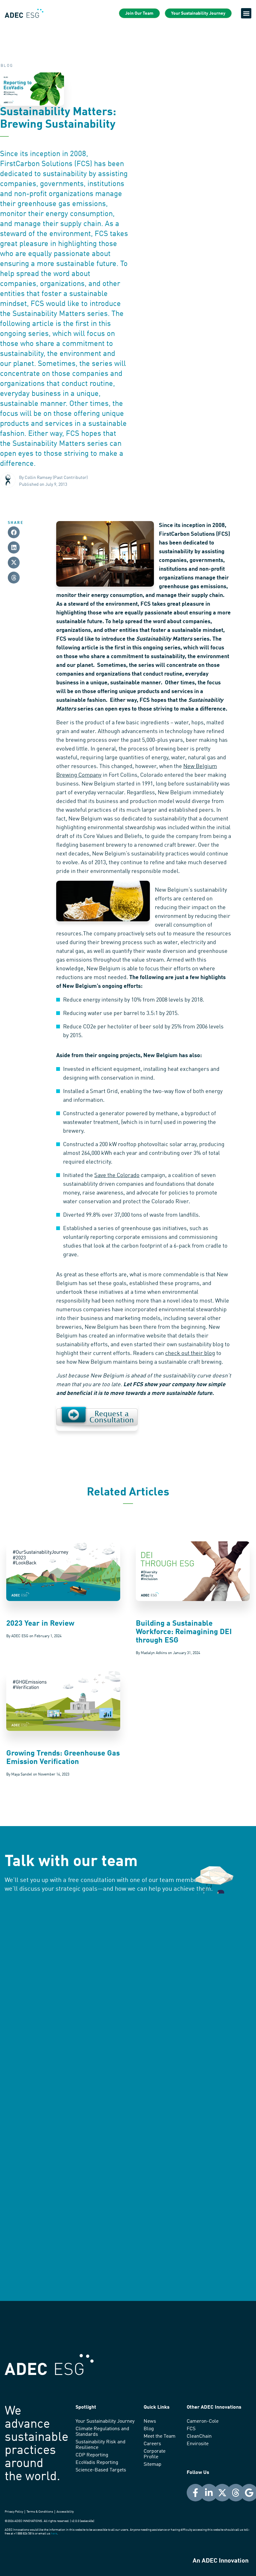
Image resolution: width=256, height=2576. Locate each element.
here (54, 2534)
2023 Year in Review (40, 1624)
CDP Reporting (92, 2455)
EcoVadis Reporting (97, 2463)
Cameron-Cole (203, 2421)
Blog (149, 2429)
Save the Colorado (117, 1175)
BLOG (7, 66)
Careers (152, 2444)
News (150, 2421)
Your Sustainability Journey (105, 2421)
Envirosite (198, 2444)
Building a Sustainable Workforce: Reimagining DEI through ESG (184, 1632)
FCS (191, 2429)
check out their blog (190, 1353)
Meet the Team (160, 2436)
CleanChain (199, 2436)
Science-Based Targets (101, 2470)
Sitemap (153, 2465)
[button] (246, 13)
